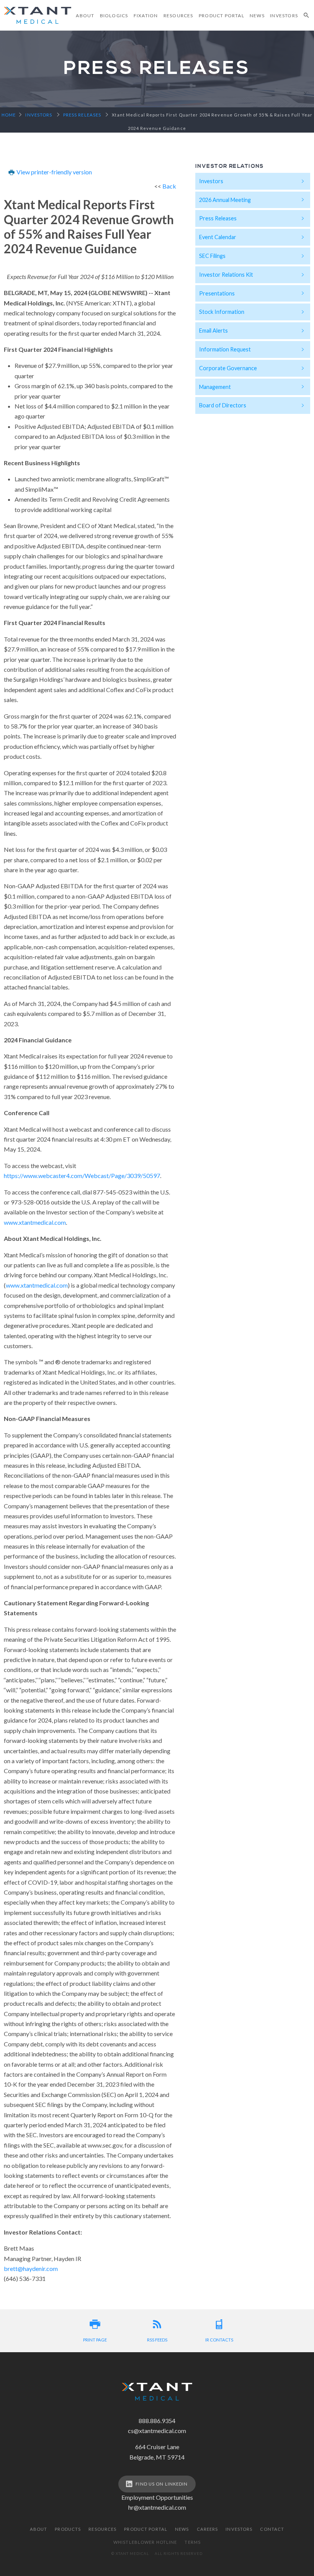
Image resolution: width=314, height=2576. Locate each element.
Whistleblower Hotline (145, 2542)
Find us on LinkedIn (162, 2484)
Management (215, 387)
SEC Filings (212, 256)
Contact (272, 2529)
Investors (284, 16)
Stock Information (222, 312)
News (257, 16)
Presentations (217, 293)
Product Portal (222, 16)
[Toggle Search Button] (307, 15)
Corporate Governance (228, 368)
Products (68, 2529)
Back (169, 186)
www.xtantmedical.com (35, 1222)
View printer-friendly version (54, 172)
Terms (193, 2542)
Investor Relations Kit (226, 275)
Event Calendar (218, 237)
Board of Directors (223, 405)
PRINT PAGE (95, 2340)
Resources (178, 16)
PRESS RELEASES (82, 115)
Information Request (225, 349)
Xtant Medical (38, 15)
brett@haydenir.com (31, 2268)
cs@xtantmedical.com (157, 2431)
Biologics (114, 16)
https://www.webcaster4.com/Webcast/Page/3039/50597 (82, 1176)
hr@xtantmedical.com (157, 2507)
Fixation (146, 16)
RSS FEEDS (157, 2340)
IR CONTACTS (219, 2340)
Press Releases (218, 218)
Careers (208, 2529)
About (85, 16)
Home (9, 115)
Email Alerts (213, 331)
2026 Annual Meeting (225, 200)
